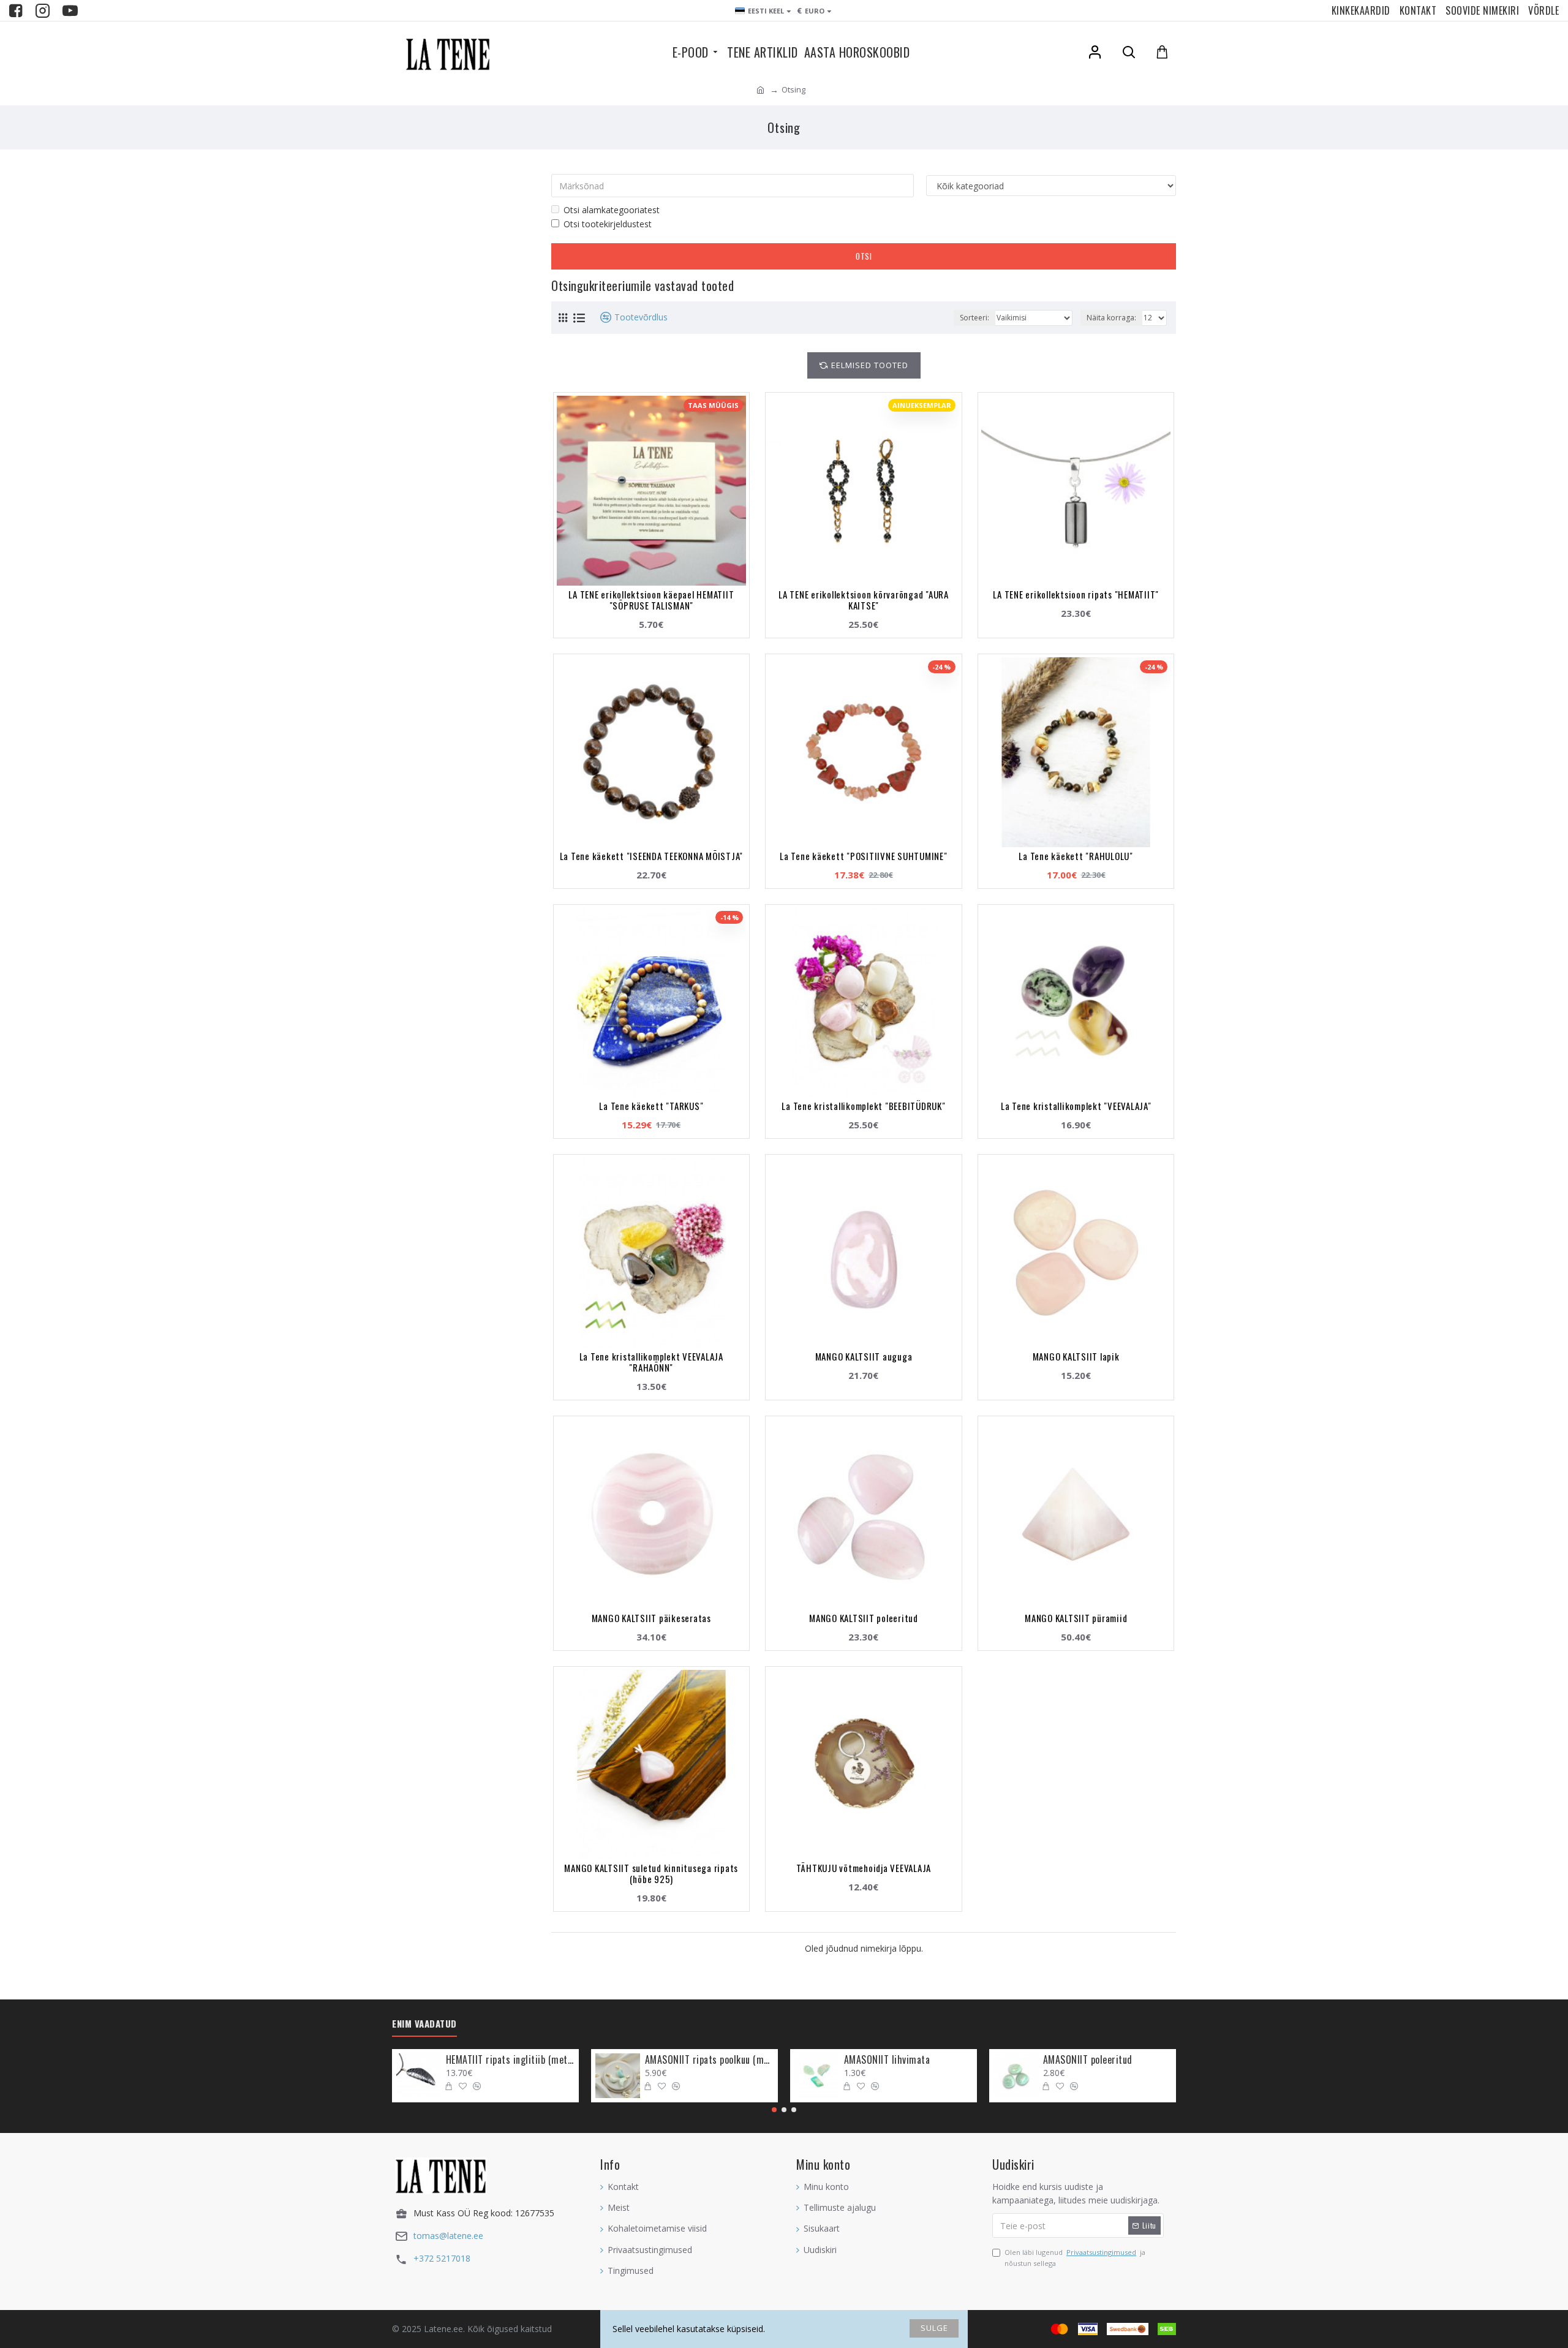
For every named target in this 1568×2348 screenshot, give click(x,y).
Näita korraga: (1111, 318)
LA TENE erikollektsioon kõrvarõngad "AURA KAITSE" (864, 600)
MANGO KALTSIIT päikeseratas (651, 1618)
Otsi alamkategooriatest (612, 210)
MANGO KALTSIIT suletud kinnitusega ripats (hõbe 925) (651, 1873)
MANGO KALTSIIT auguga (864, 1356)
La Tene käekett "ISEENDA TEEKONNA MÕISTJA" (652, 856)
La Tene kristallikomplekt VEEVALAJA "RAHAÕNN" (651, 1362)
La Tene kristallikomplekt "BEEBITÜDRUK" (863, 1106)
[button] (774, 2110)
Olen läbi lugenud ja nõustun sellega (1075, 2258)
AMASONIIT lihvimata (887, 2060)
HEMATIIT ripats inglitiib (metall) (510, 2060)
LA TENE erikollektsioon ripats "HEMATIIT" (1076, 594)
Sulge (934, 2328)
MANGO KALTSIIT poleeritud (864, 1618)
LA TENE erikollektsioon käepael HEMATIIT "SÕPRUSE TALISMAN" (651, 600)
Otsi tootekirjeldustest (608, 224)
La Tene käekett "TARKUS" (651, 1106)
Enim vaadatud (424, 2024)
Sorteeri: (974, 318)
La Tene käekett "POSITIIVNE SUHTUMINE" (864, 856)
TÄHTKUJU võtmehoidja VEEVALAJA (864, 1868)
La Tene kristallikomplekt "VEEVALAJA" (1076, 1106)
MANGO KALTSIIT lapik (1076, 1356)
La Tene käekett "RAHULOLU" (1076, 856)
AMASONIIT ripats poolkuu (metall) (709, 2060)
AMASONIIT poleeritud (1088, 2060)
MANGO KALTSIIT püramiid (1076, 1618)
